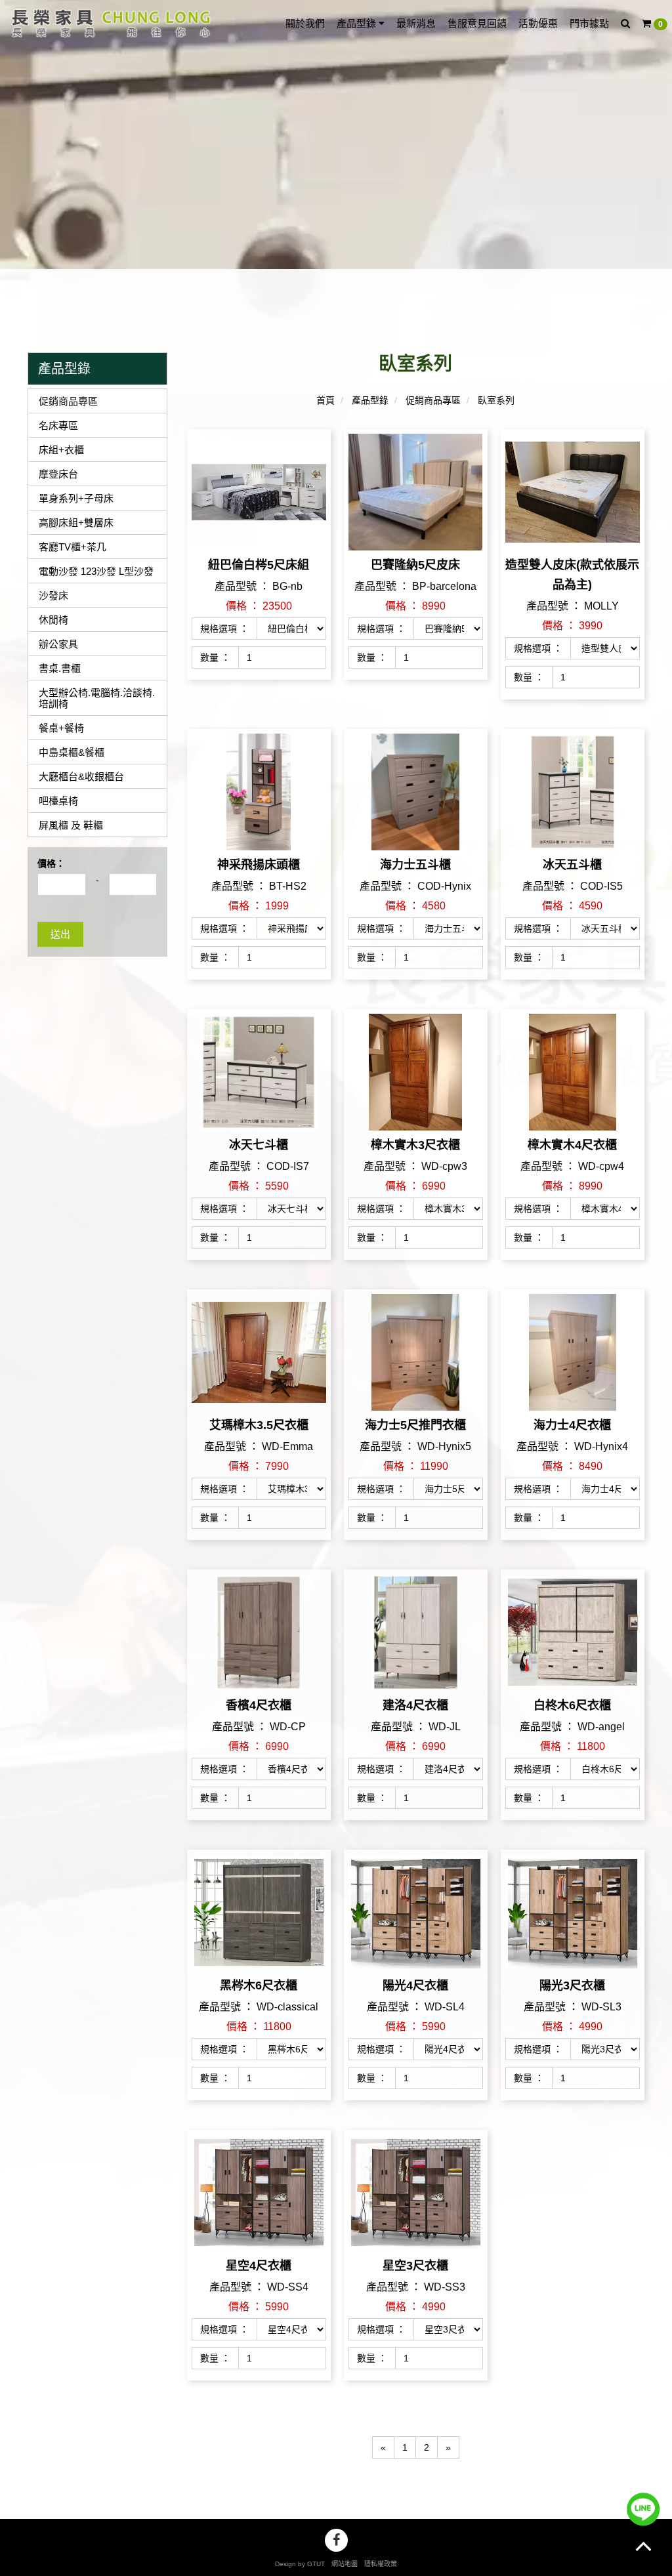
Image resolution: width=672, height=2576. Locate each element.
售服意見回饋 (477, 23)
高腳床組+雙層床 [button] (76, 523)
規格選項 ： (224, 629)
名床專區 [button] (58, 426)
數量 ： (215, 657)
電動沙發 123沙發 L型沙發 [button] (96, 571)
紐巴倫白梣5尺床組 (259, 565)
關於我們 (305, 23)
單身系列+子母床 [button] (76, 498)
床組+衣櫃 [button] (61, 450)
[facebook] (336, 2540)
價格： (51, 863)
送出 (60, 934)
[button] (625, 24)
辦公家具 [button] (58, 644)
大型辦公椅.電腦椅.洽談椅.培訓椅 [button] (97, 698)
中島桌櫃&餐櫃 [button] (72, 752)
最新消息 (416, 23)
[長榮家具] (108, 22)
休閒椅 (53, 620)
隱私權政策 (381, 2564)
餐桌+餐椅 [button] (61, 728)
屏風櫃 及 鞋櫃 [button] (71, 825)
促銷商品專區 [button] (68, 401)
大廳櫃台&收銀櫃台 (81, 777)
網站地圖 (345, 2564)
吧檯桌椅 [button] (58, 801)
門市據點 (589, 23)
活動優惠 (538, 23)
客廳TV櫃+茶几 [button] (73, 547)
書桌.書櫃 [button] (60, 668)
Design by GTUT (300, 2564)
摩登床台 (58, 474)
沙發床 (53, 595)
